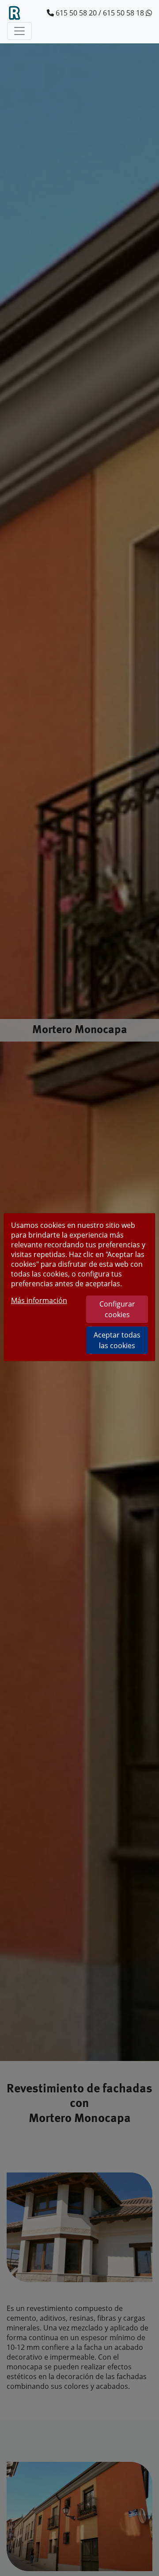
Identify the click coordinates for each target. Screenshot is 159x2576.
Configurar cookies (117, 1309)
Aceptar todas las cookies (117, 1340)
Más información (39, 1300)
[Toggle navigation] (19, 31)
